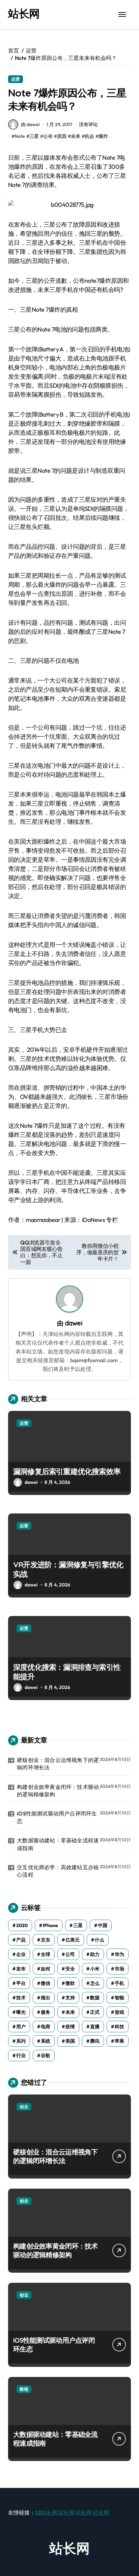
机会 (89, 136)
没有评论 (88, 124)
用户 (21, 2027)
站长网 (24, 13)
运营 (16, 79)
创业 (24, 2107)
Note (20, 136)
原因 (62, 136)
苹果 (119, 2041)
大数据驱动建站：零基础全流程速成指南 (58, 1844)
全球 (46, 1954)
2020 (22, 1925)
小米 (95, 1969)
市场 (119, 1969)
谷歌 (46, 2055)
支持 (70, 1998)
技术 (21, 1998)
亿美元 (73, 1940)
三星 (34, 136)
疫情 (70, 2027)
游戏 (119, 2012)
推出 (46, 1998)
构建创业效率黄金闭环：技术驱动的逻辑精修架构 (58, 1791)
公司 (70, 1954)
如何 (46, 1969)
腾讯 (95, 2041)
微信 (46, 1983)
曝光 (21, 2012)
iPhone (50, 1925)
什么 (100, 1940)
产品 (21, 1940)
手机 (119, 1983)
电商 (46, 2027)
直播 (95, 2027)
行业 (21, 2055)
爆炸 (103, 136)
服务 (46, 2012)
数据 (95, 1998)
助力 (95, 1954)
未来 (76, 136)
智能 (119, 1998)
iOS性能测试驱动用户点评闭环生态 (57, 1817)
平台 (21, 1983)
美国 (70, 2041)
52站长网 (46, 2512)
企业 (21, 1954)
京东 (46, 1940)
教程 (24, 2389)
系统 (46, 2041)
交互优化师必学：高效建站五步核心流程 (58, 1871)
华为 (119, 1954)
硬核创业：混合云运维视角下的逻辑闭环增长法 (58, 1764)
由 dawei (30, 124)
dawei (74, 1323)
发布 (21, 1969)
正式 (95, 2012)
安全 (70, 1969)
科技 (119, 2027)
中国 (103, 1925)
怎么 (95, 1983)
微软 (70, 1983)
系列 (21, 2041)
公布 (48, 136)
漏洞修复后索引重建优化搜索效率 (67, 1471)
